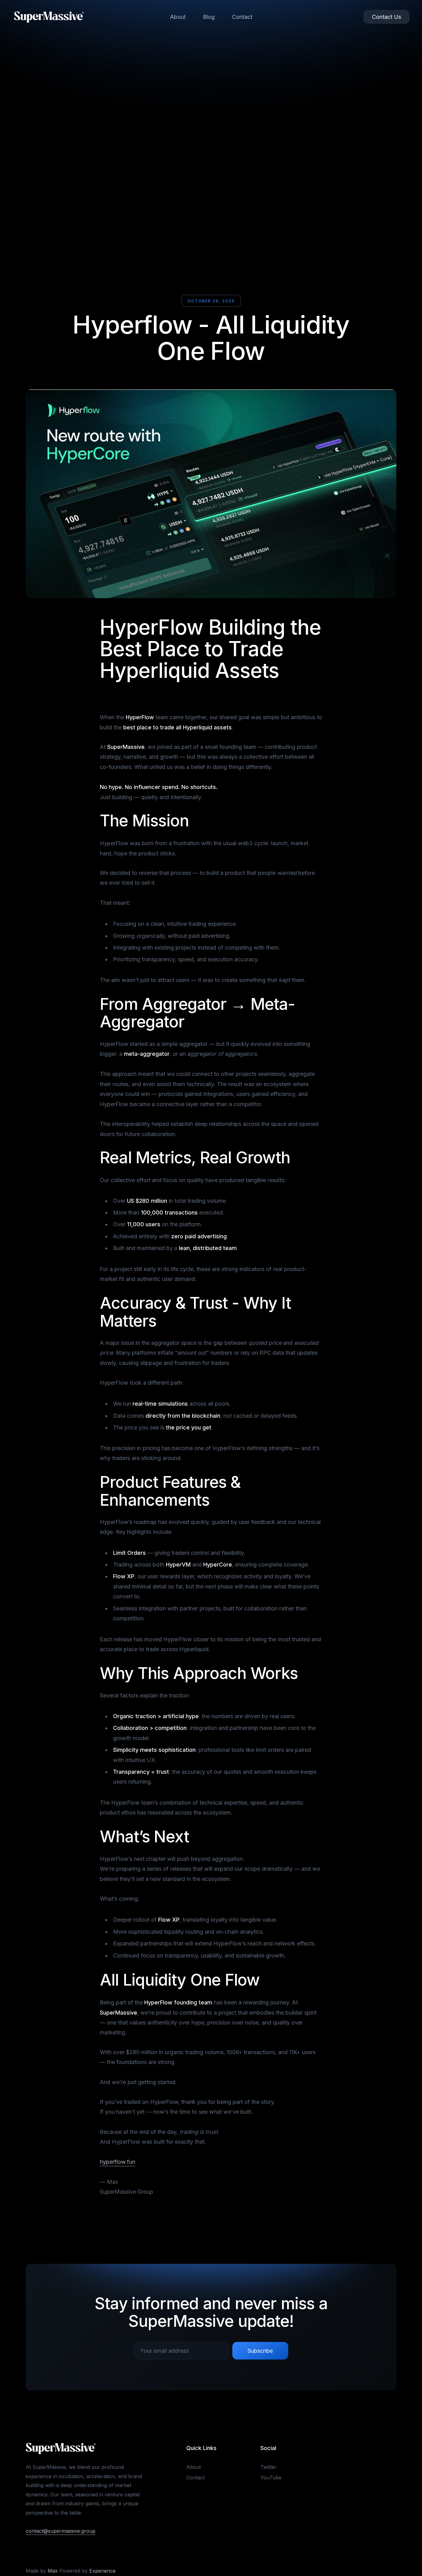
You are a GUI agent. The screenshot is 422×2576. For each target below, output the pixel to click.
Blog (209, 17)
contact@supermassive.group (61, 2531)
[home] (49, 17)
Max (53, 2571)
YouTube (271, 2477)
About (178, 17)
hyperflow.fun (118, 2162)
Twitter (268, 2467)
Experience (102, 2571)
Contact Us (386, 17)
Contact (242, 17)
